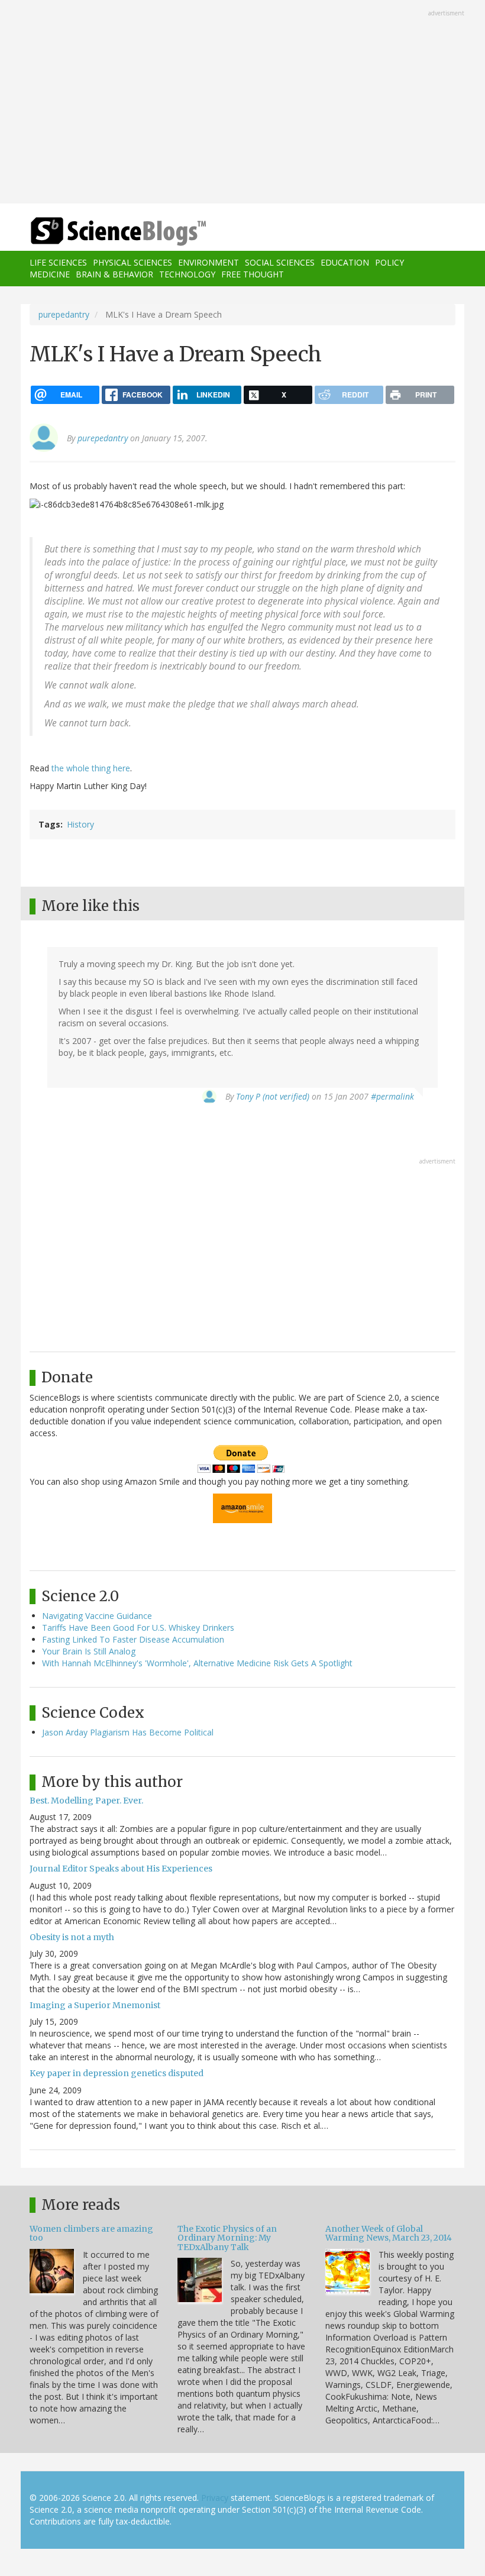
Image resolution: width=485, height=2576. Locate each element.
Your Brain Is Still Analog (89, 1651)
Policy (389, 262)
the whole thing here (91, 768)
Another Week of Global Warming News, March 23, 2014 (389, 2233)
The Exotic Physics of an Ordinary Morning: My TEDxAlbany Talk (227, 2238)
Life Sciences (58, 262)
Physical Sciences (132, 262)
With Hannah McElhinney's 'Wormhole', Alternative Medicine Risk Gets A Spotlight (197, 1663)
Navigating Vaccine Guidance (97, 1616)
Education (345, 262)
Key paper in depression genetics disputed (117, 2073)
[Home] (101, 232)
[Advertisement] (242, 103)
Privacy (215, 2498)
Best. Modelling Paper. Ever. (86, 1801)
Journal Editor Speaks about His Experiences (121, 1869)
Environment (208, 262)
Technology (187, 274)
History (80, 824)
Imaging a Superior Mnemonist (95, 2005)
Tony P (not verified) (273, 1096)
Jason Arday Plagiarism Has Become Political (128, 1732)
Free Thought (253, 274)
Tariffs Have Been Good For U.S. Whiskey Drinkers (138, 1628)
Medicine (50, 274)
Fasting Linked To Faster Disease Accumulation (133, 1639)
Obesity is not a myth (72, 1937)
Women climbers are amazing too (91, 2233)
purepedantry (64, 314)
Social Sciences (280, 262)
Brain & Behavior (114, 274)
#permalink (392, 1096)
